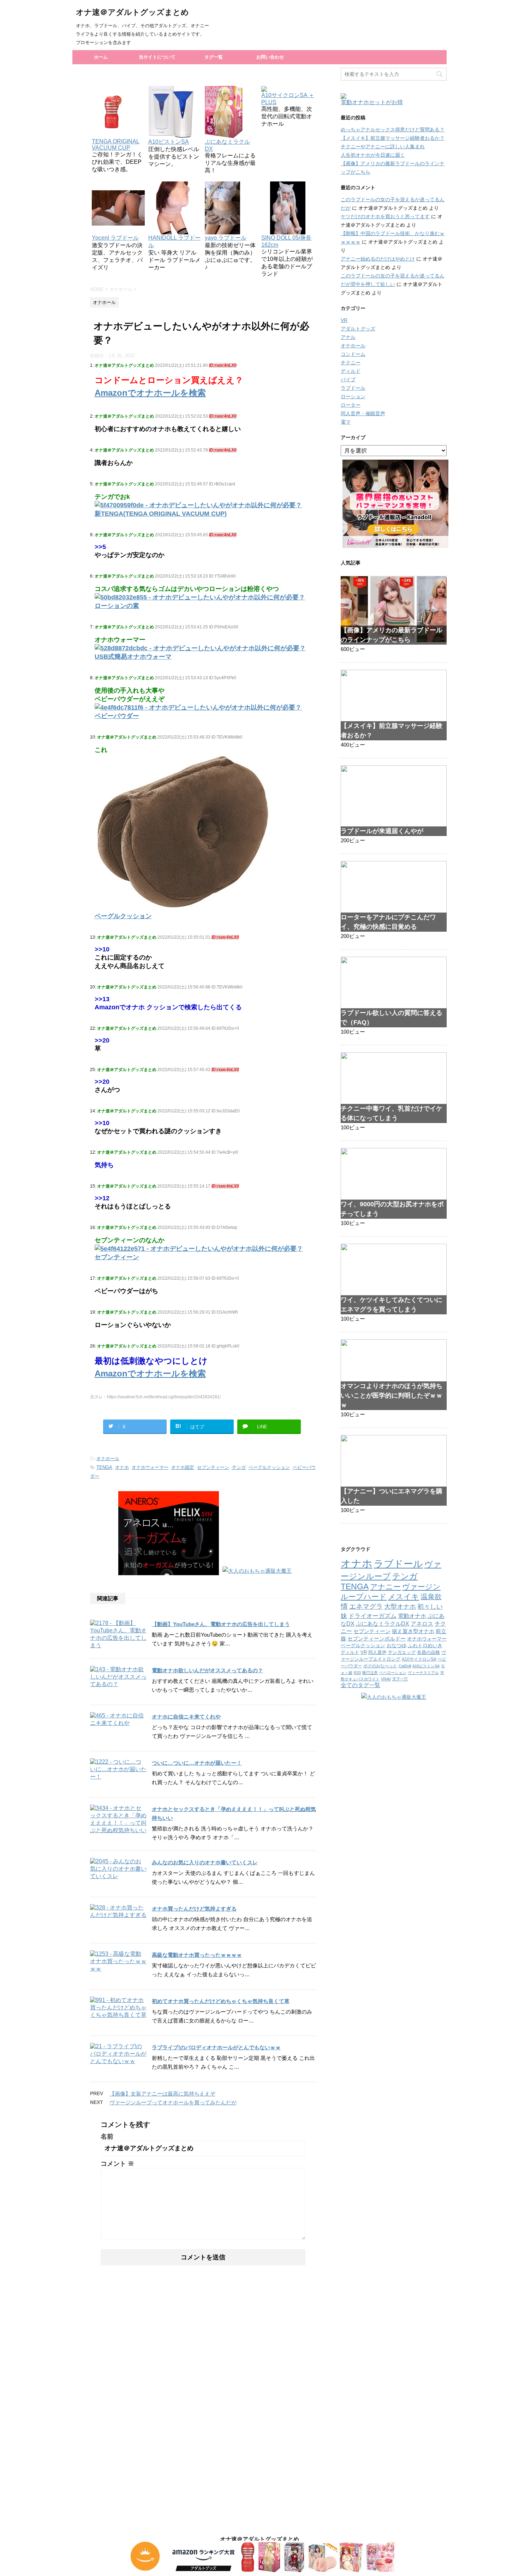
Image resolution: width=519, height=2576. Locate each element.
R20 (357, 1673)
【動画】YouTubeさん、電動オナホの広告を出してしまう (221, 1624)
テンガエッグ (402, 1652)
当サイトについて (157, 57)
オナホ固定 (183, 1467)
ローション (353, 396)
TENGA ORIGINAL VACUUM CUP (116, 145)
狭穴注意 (370, 1673)
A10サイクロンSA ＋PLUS (288, 99)
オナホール (108, 1459)
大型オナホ (400, 1606)
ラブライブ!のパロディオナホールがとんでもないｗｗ (216, 2047)
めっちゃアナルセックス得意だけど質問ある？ (393, 130)
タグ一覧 (214, 57)
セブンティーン (213, 1467)
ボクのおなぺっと (380, 1666)
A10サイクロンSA (419, 1659)
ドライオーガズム (372, 1616)
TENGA (104, 1467)
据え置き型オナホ (413, 1631)
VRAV (386, 1679)
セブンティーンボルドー (377, 1639)
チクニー (351, 363)
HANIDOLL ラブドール (174, 241)
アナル (348, 337)
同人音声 (377, 1652)
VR (344, 320)
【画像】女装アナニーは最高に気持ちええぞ (162, 2094)
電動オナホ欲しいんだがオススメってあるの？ (207, 1670)
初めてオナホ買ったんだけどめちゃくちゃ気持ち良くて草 (221, 2001)
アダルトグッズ (358, 329)
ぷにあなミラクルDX (227, 145)
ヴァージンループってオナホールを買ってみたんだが (173, 2102)
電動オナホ (412, 1616)
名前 (107, 2136)
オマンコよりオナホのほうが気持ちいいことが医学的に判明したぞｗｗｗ (392, 1395)
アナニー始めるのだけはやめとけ (378, 259)
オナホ (122, 1467)
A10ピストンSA (426, 1666)
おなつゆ (396, 1645)
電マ (346, 422)
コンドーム (353, 354)
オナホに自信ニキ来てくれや (186, 1717)
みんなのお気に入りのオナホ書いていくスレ (205, 1862)
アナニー (385, 1587)
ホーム (101, 57)
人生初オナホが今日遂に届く (373, 155)
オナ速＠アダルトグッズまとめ (132, 12)
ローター (351, 405)
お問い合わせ (270, 57)
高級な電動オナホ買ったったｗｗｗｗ (197, 1955)
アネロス (422, 1624)
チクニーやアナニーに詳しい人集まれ (383, 147)
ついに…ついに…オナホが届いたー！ (197, 1763)
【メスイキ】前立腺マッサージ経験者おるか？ (393, 138)
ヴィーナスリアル (423, 1673)
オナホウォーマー (150, 1467)
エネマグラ (366, 1606)
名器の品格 (428, 1652)
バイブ (348, 379)
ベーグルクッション (269, 1467)
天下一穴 (400, 1679)
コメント (117, 2164)
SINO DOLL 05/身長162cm (286, 241)
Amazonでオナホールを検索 (150, 393)
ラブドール (353, 388)
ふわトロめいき (425, 1646)
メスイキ (404, 1597)
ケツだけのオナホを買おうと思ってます (385, 216)
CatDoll (405, 1666)
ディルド (351, 371)
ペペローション (393, 1673)
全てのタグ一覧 (360, 1685)
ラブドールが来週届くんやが (382, 831)
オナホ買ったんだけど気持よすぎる (194, 1909)
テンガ (239, 1467)
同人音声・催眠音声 (363, 413)
